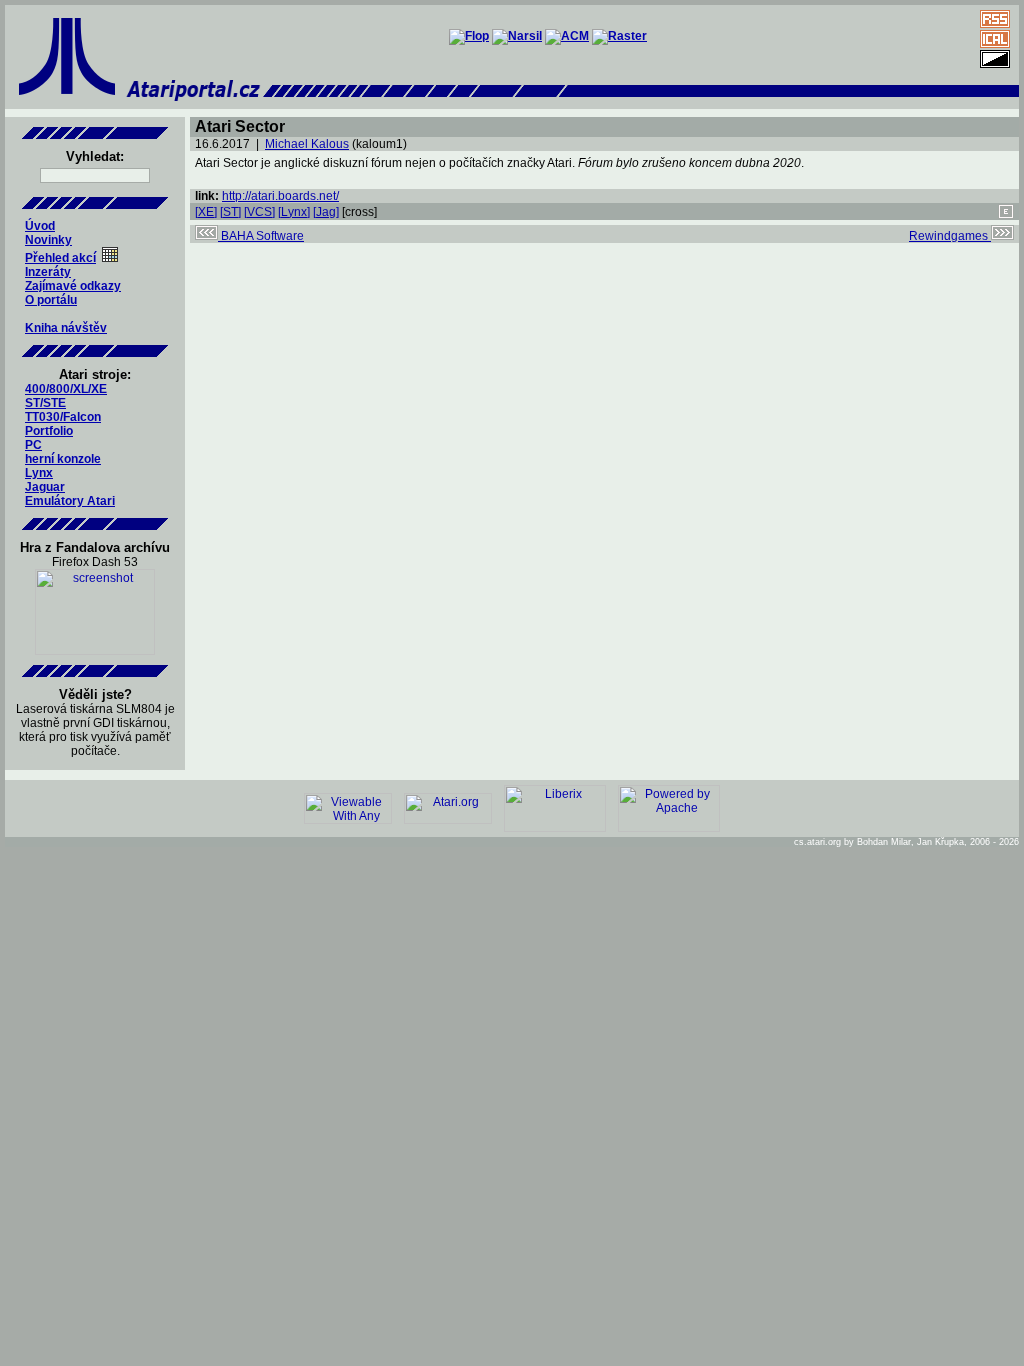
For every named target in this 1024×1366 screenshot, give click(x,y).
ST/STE (45, 403)
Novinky (48, 240)
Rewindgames (950, 236)
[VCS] (259, 212)
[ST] (230, 212)
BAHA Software (261, 236)
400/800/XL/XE (66, 389)
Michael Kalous (307, 144)
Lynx (39, 473)
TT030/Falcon (63, 417)
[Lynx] (294, 212)
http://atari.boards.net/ (280, 196)
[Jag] (326, 212)
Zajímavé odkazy (73, 286)
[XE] (206, 212)
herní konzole (63, 459)
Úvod (40, 226)
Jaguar (45, 487)
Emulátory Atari (70, 501)
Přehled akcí (60, 258)
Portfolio (49, 431)
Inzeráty (48, 272)
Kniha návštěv (66, 328)
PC (33, 445)
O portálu (51, 300)
